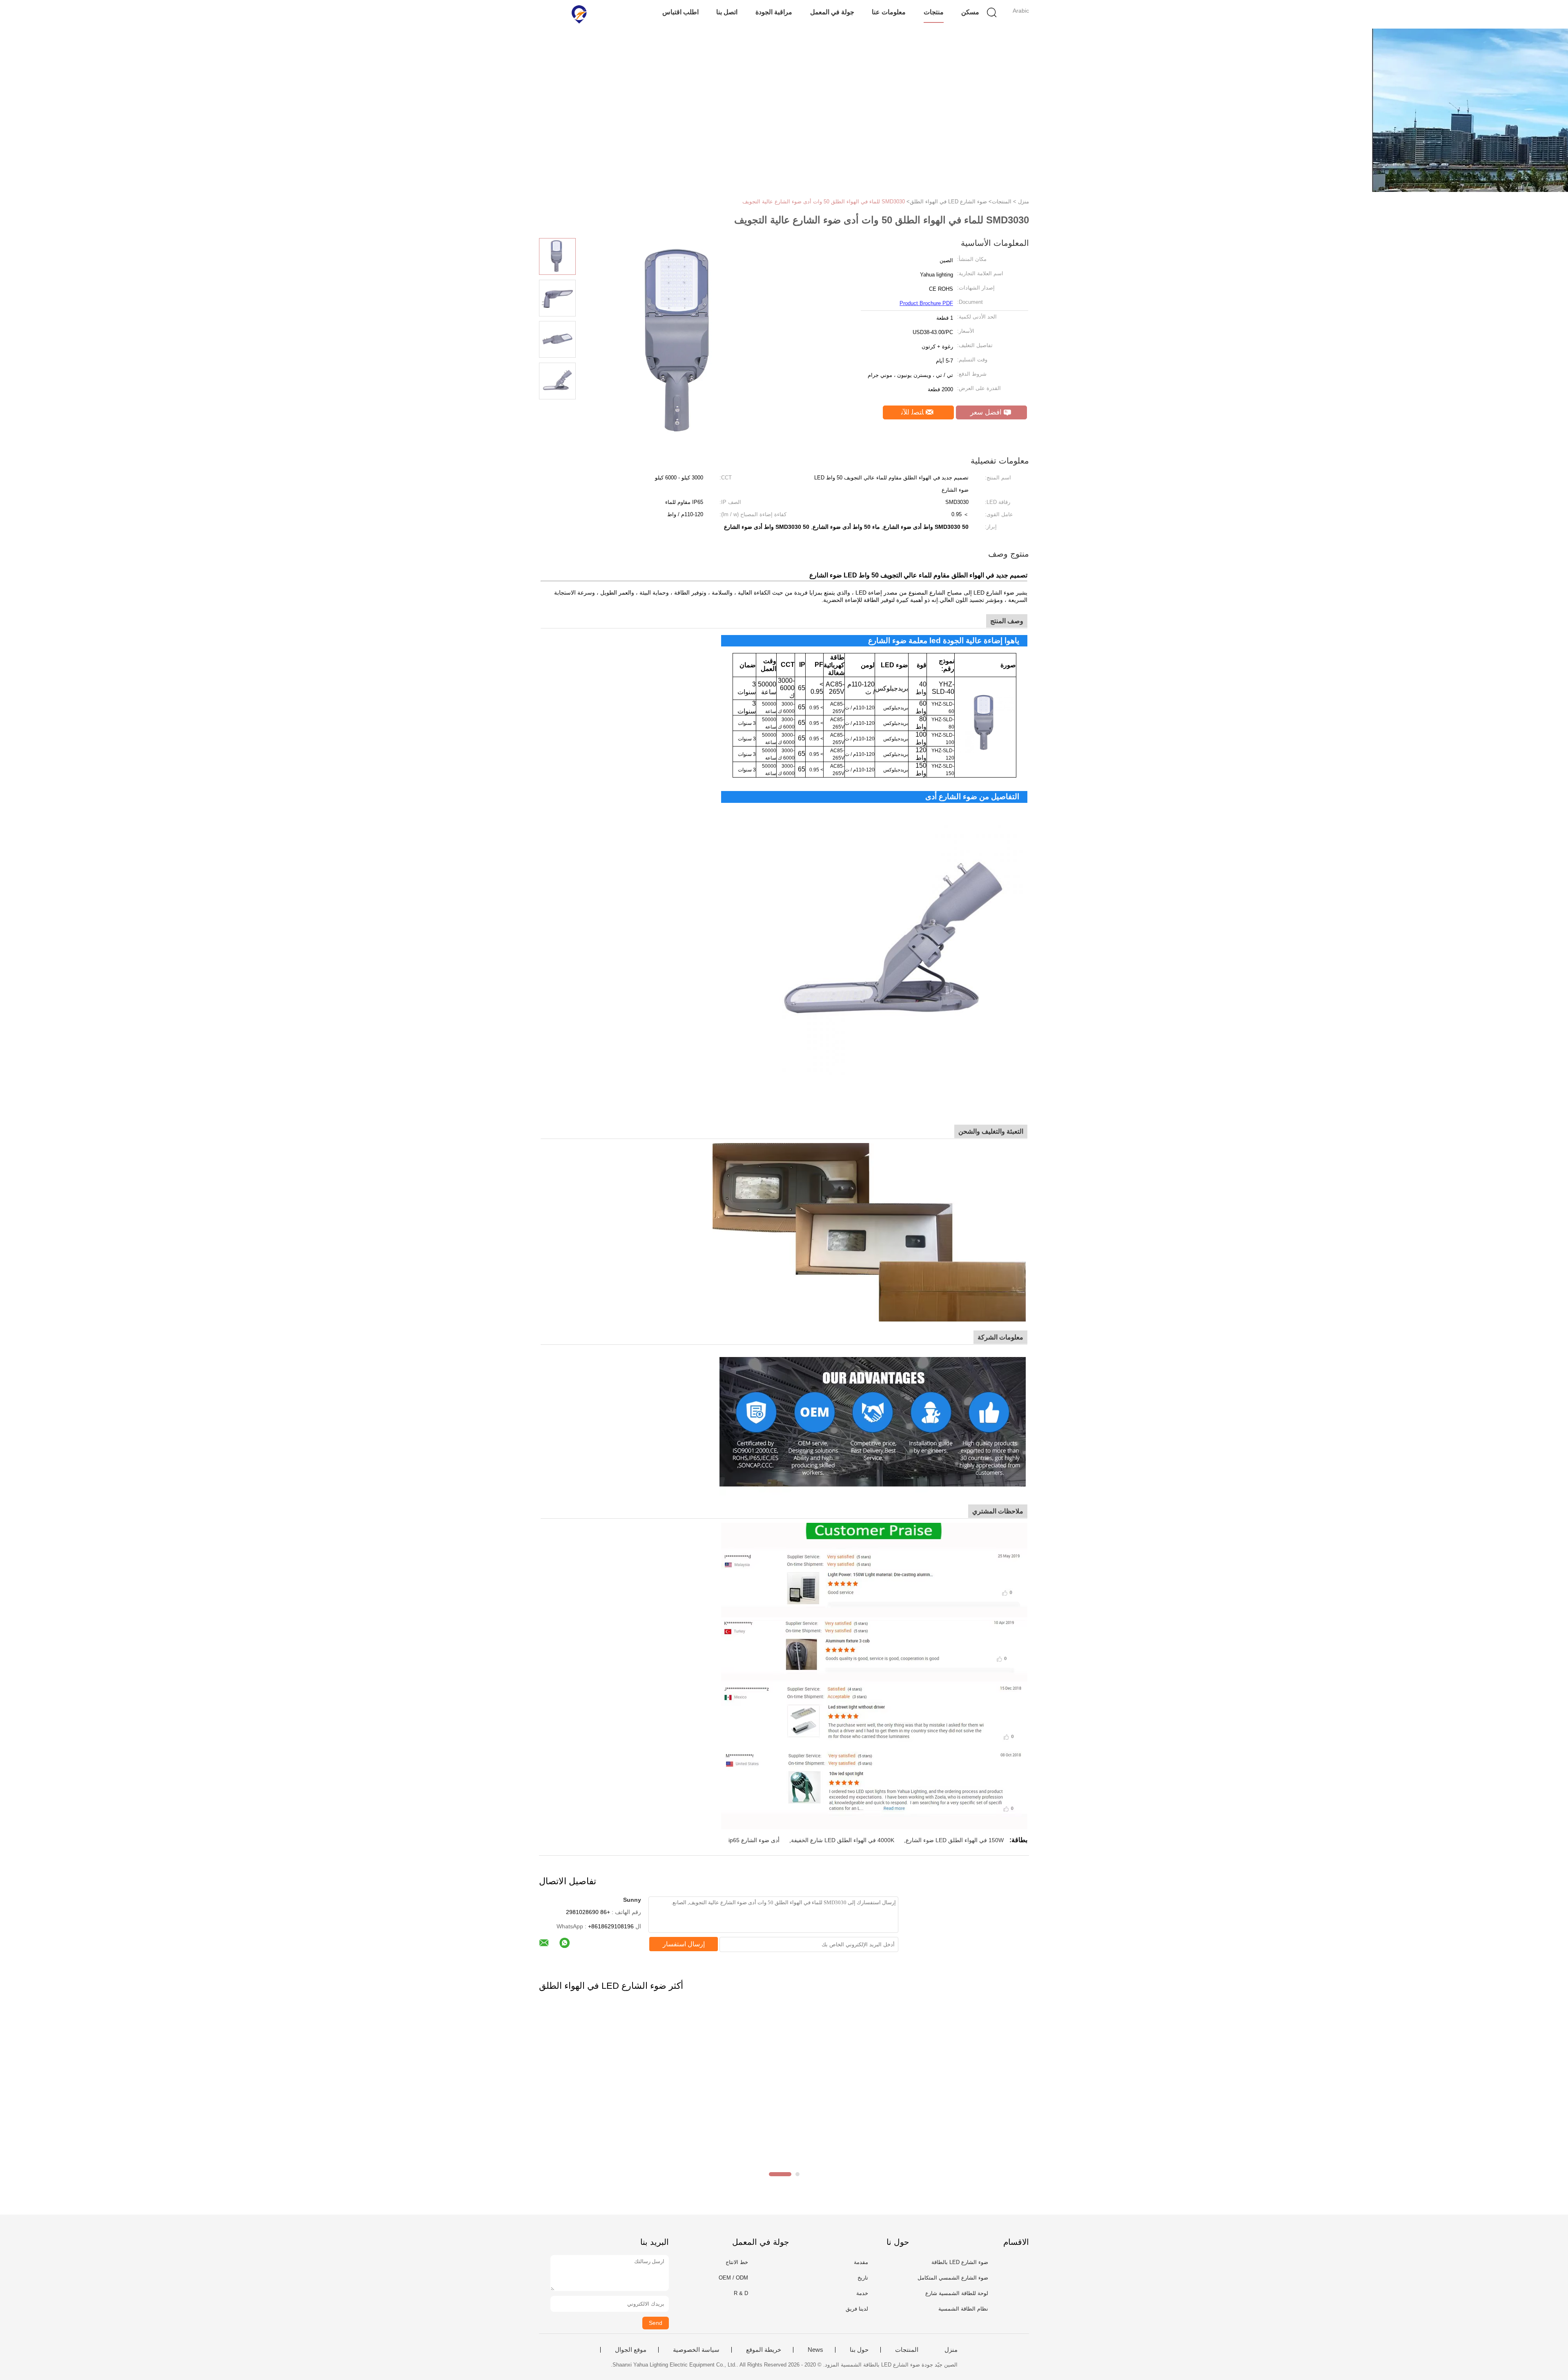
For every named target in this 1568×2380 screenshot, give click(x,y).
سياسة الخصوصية (696, 2350)
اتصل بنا (727, 12)
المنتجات (907, 2350)
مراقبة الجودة (774, 12)
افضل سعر (987, 412)
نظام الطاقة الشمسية (963, 2309)
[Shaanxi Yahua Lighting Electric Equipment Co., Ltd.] (579, 14)
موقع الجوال (631, 2350)
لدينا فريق (857, 2309)
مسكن (970, 12)
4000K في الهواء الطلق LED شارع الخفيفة (843, 1840)
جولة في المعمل (832, 12)
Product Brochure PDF (926, 303)
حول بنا (859, 2350)
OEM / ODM (733, 2278)
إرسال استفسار (684, 1944)
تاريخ (863, 2278)
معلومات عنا (889, 12)
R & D (741, 2293)
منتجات (934, 12)
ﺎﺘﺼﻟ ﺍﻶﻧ (913, 412)
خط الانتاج (737, 2262)
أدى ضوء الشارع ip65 (754, 1840)
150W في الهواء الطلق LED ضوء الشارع (955, 1840)
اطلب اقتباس (680, 12)
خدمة (862, 2293)
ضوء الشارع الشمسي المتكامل (953, 2278)
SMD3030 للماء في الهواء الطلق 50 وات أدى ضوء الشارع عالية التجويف (824, 202)
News (815, 2350)
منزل (951, 2350)
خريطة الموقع (764, 2350)
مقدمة (861, 2262)
